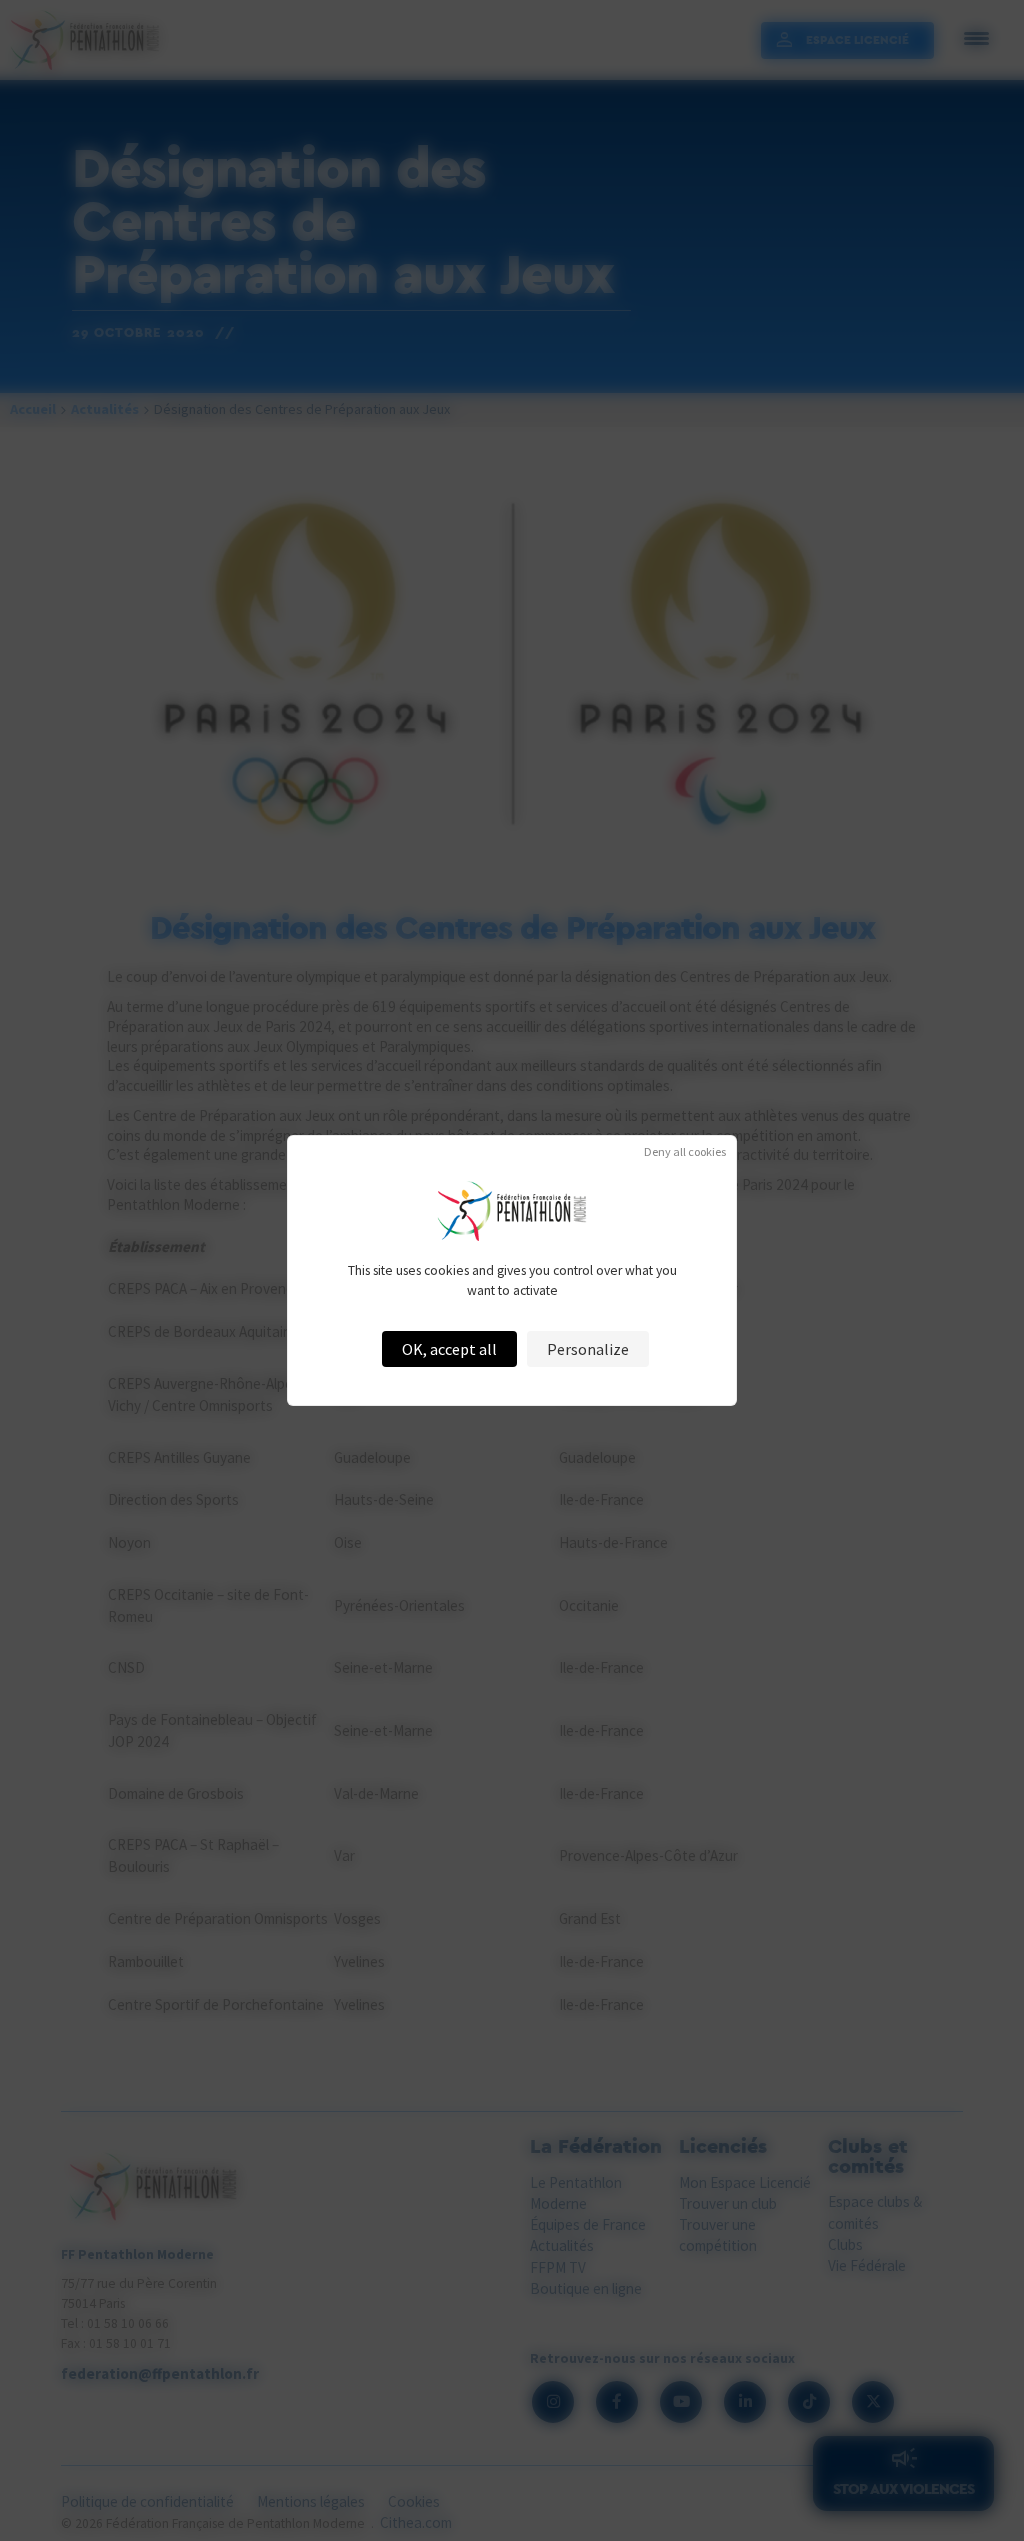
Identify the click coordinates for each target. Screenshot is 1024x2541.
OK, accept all (449, 1349)
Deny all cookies (685, 1152)
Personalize (588, 1349)
